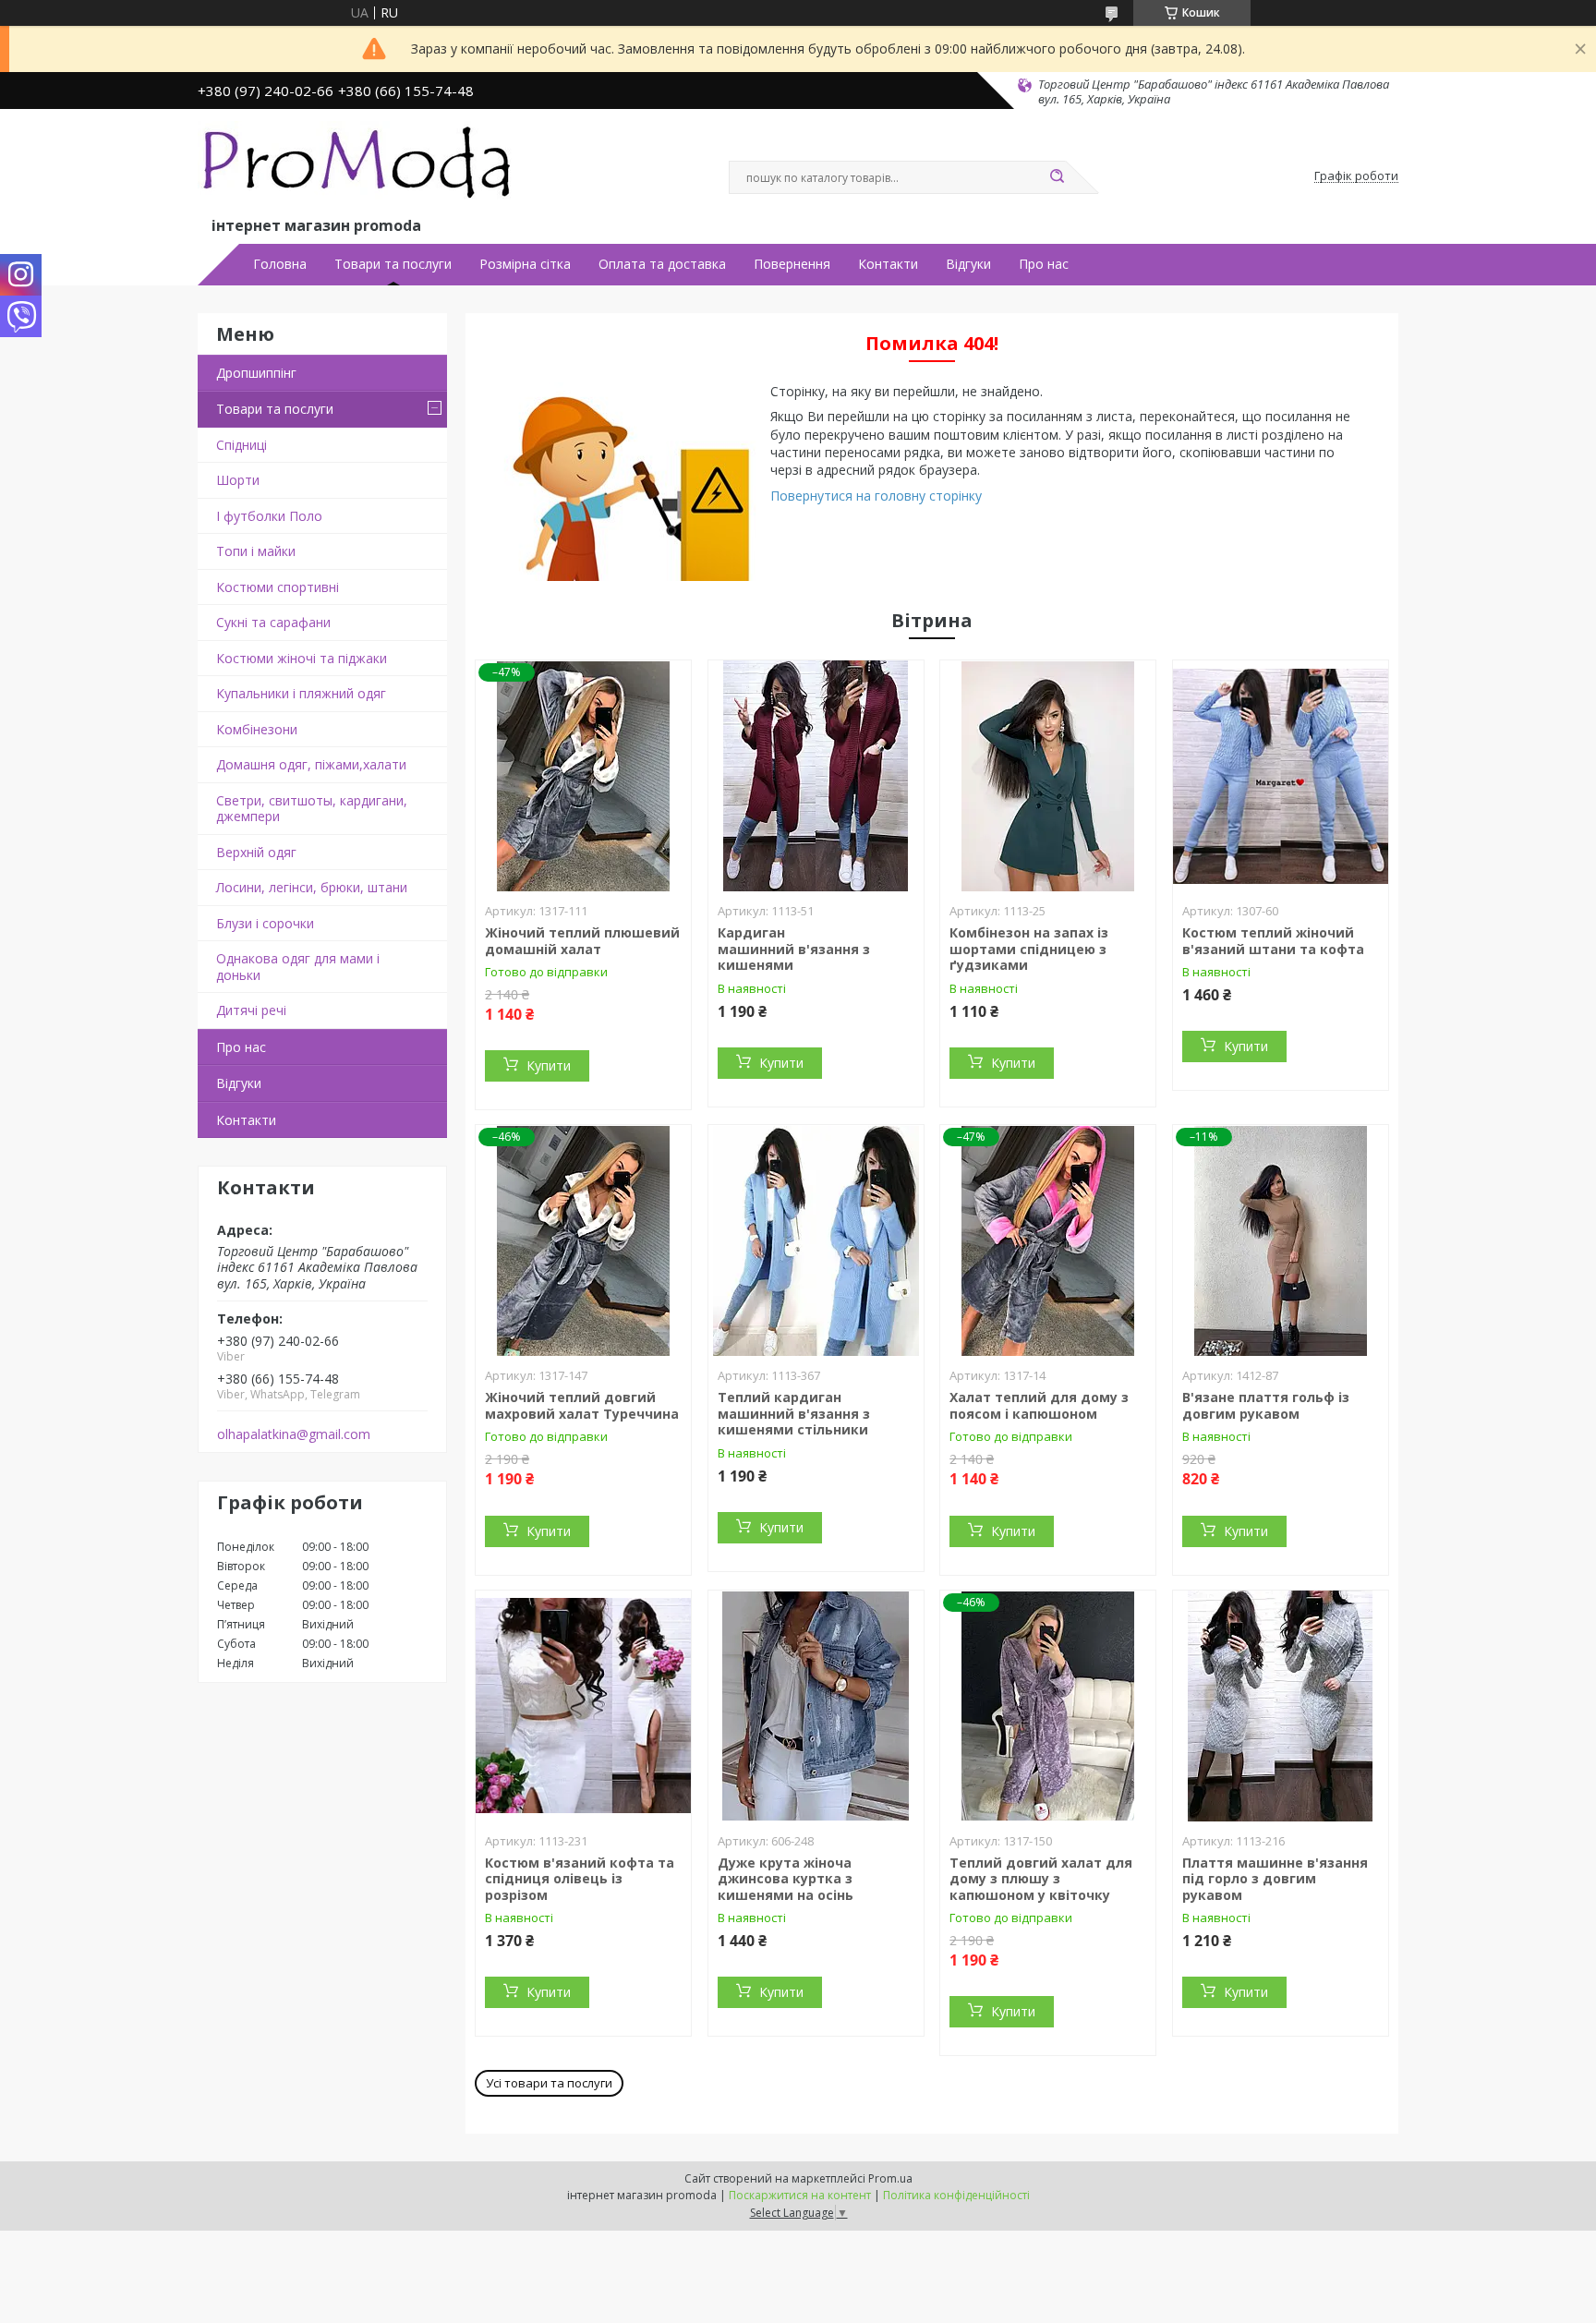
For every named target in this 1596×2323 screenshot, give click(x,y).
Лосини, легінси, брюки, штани (312, 887)
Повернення (792, 264)
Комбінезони (257, 729)
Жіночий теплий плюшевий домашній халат (582, 941)
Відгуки (968, 264)
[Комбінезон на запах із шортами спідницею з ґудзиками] (1048, 776)
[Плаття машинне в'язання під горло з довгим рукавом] (1281, 1706)
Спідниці (242, 445)
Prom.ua (890, 2178)
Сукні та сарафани (273, 622)
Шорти (238, 480)
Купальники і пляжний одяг (301, 693)
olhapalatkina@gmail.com (294, 1434)
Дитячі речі (251, 1010)
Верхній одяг (256, 852)
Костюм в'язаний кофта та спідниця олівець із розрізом (580, 1879)
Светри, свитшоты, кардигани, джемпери (312, 809)
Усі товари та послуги (549, 2083)
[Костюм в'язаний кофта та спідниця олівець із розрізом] (583, 1706)
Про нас (1044, 264)
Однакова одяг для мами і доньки (298, 967)
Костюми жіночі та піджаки (302, 658)
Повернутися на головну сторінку (876, 496)
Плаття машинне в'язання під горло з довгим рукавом (1275, 1879)
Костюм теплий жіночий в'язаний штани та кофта (1273, 941)
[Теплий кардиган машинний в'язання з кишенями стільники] (816, 1240)
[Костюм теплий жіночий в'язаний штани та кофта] (1281, 776)
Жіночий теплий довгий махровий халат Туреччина (582, 1405)
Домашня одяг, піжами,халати (311, 764)
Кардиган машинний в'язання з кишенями (794, 949)
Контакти (888, 264)
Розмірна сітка (525, 264)
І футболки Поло (269, 516)
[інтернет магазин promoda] (359, 167)
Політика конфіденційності (956, 2195)
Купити (549, 1065)
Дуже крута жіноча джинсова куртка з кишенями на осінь (786, 1879)
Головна (280, 264)
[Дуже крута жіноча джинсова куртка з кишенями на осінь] (816, 1706)
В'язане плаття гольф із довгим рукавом (1266, 1405)
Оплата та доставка (662, 264)
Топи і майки (256, 551)
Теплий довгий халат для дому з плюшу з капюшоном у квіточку (1041, 1879)
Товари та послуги (393, 264)
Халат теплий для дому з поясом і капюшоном (1039, 1405)
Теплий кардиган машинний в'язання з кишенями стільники (794, 1413)
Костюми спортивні (278, 587)
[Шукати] (1057, 177)
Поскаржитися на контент (800, 2195)
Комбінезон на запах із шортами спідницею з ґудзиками (1029, 949)
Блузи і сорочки (265, 923)
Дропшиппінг (256, 373)
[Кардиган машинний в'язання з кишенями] (816, 776)
